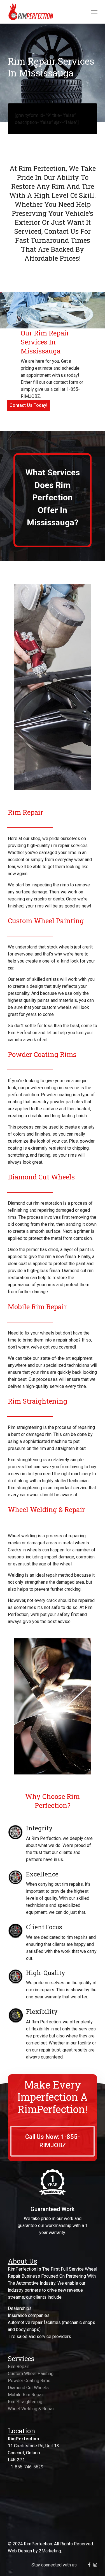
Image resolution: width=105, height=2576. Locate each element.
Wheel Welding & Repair (31, 2409)
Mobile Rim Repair (26, 2395)
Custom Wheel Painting (31, 2374)
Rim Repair (18, 2367)
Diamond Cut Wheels (28, 2388)
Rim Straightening (25, 2402)
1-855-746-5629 (27, 2467)
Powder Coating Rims (29, 2381)
